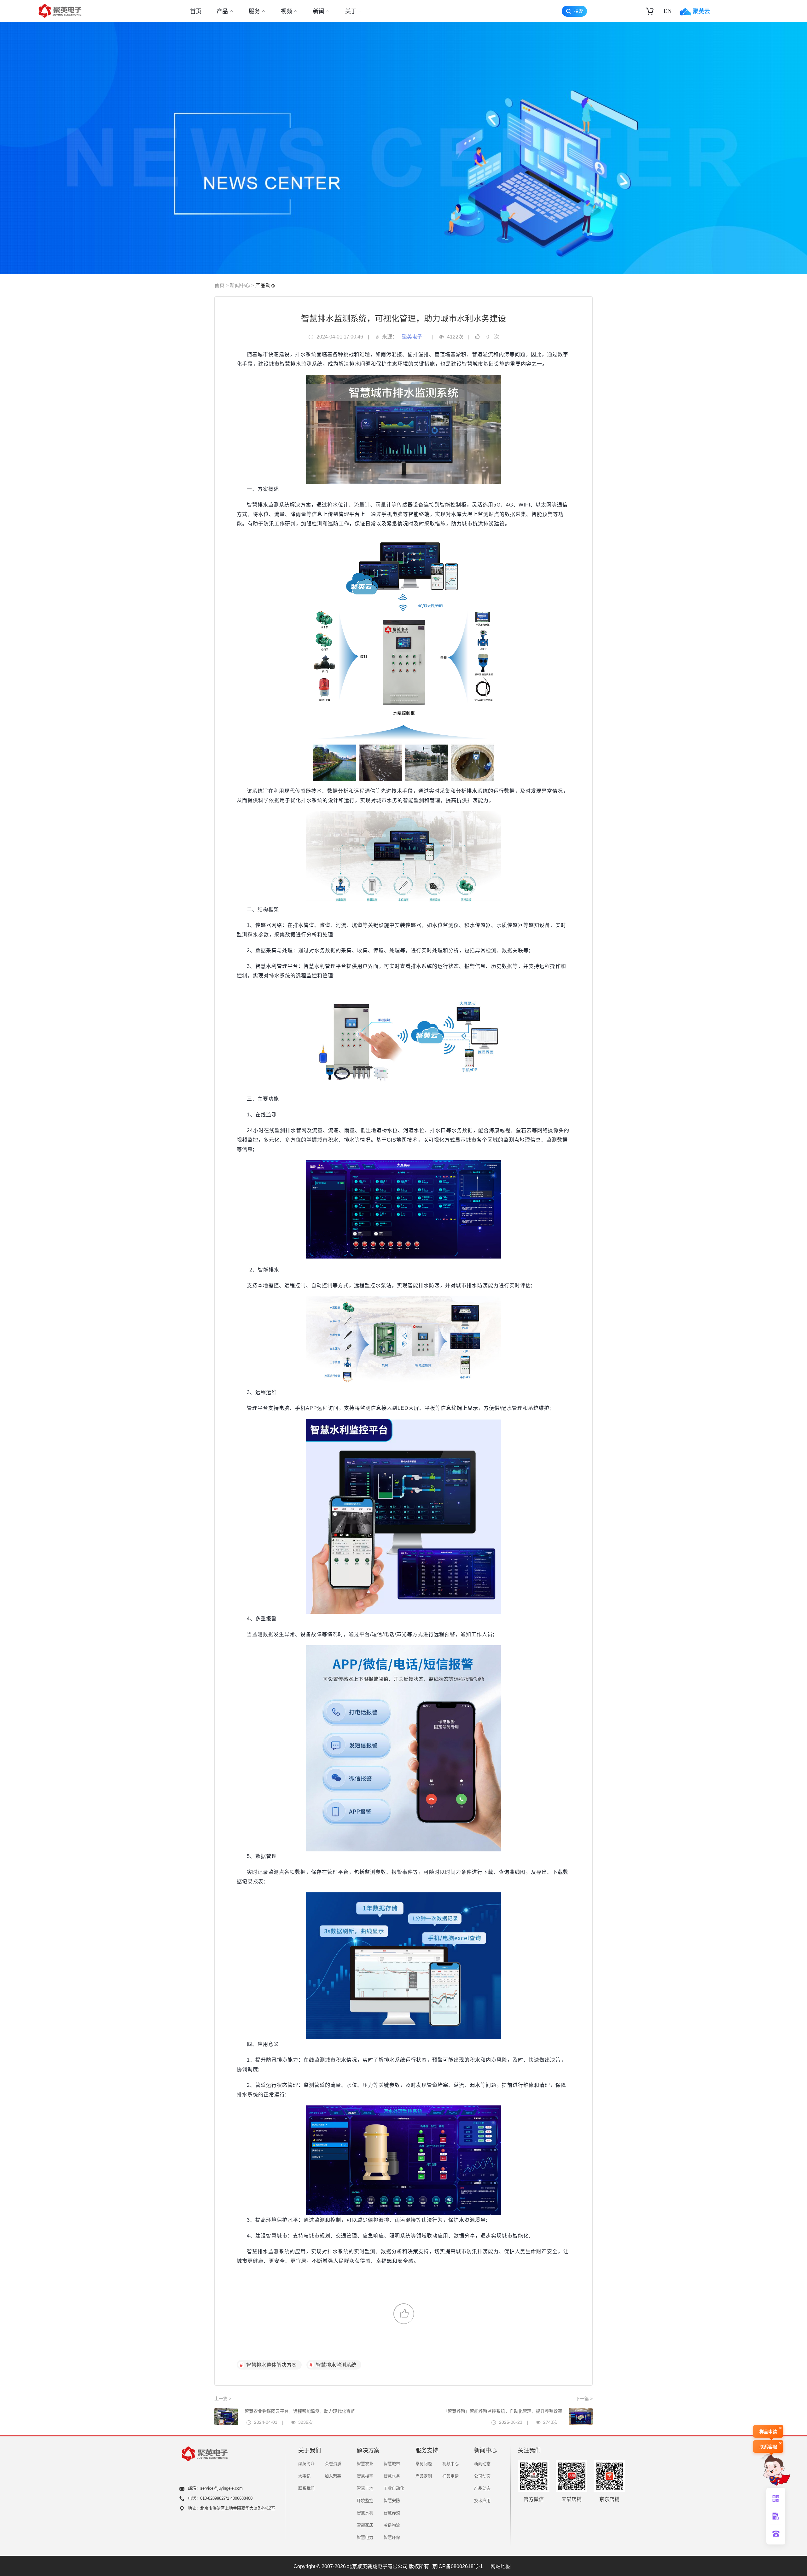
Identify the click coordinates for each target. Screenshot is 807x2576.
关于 (351, 11)
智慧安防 (392, 2501)
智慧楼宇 (365, 2476)
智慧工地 (365, 2488)
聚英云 (701, 11)
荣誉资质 (333, 2464)
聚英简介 (306, 2464)
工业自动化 (394, 2488)
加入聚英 (333, 2476)
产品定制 (424, 2476)
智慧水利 (365, 2513)
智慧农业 (365, 2464)
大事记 (304, 2476)
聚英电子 (412, 337)
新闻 (319, 11)
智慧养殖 (392, 2513)
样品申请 (450, 2476)
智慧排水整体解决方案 (271, 2365)
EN (668, 11)
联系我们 (306, 2488)
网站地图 (501, 2566)
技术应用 (482, 2501)
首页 (196, 11)
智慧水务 (392, 2476)
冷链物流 (392, 2525)
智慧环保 (392, 2537)
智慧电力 (365, 2537)
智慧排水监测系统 (336, 2365)
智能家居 (365, 2525)
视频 (287, 11)
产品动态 (265, 285)
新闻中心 (240, 285)
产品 (222, 11)
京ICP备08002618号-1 (458, 2566)
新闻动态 (482, 2464)
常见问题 (424, 2464)
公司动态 (482, 2476)
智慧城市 (392, 2464)
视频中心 (450, 2464)
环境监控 (365, 2501)
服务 (254, 11)
